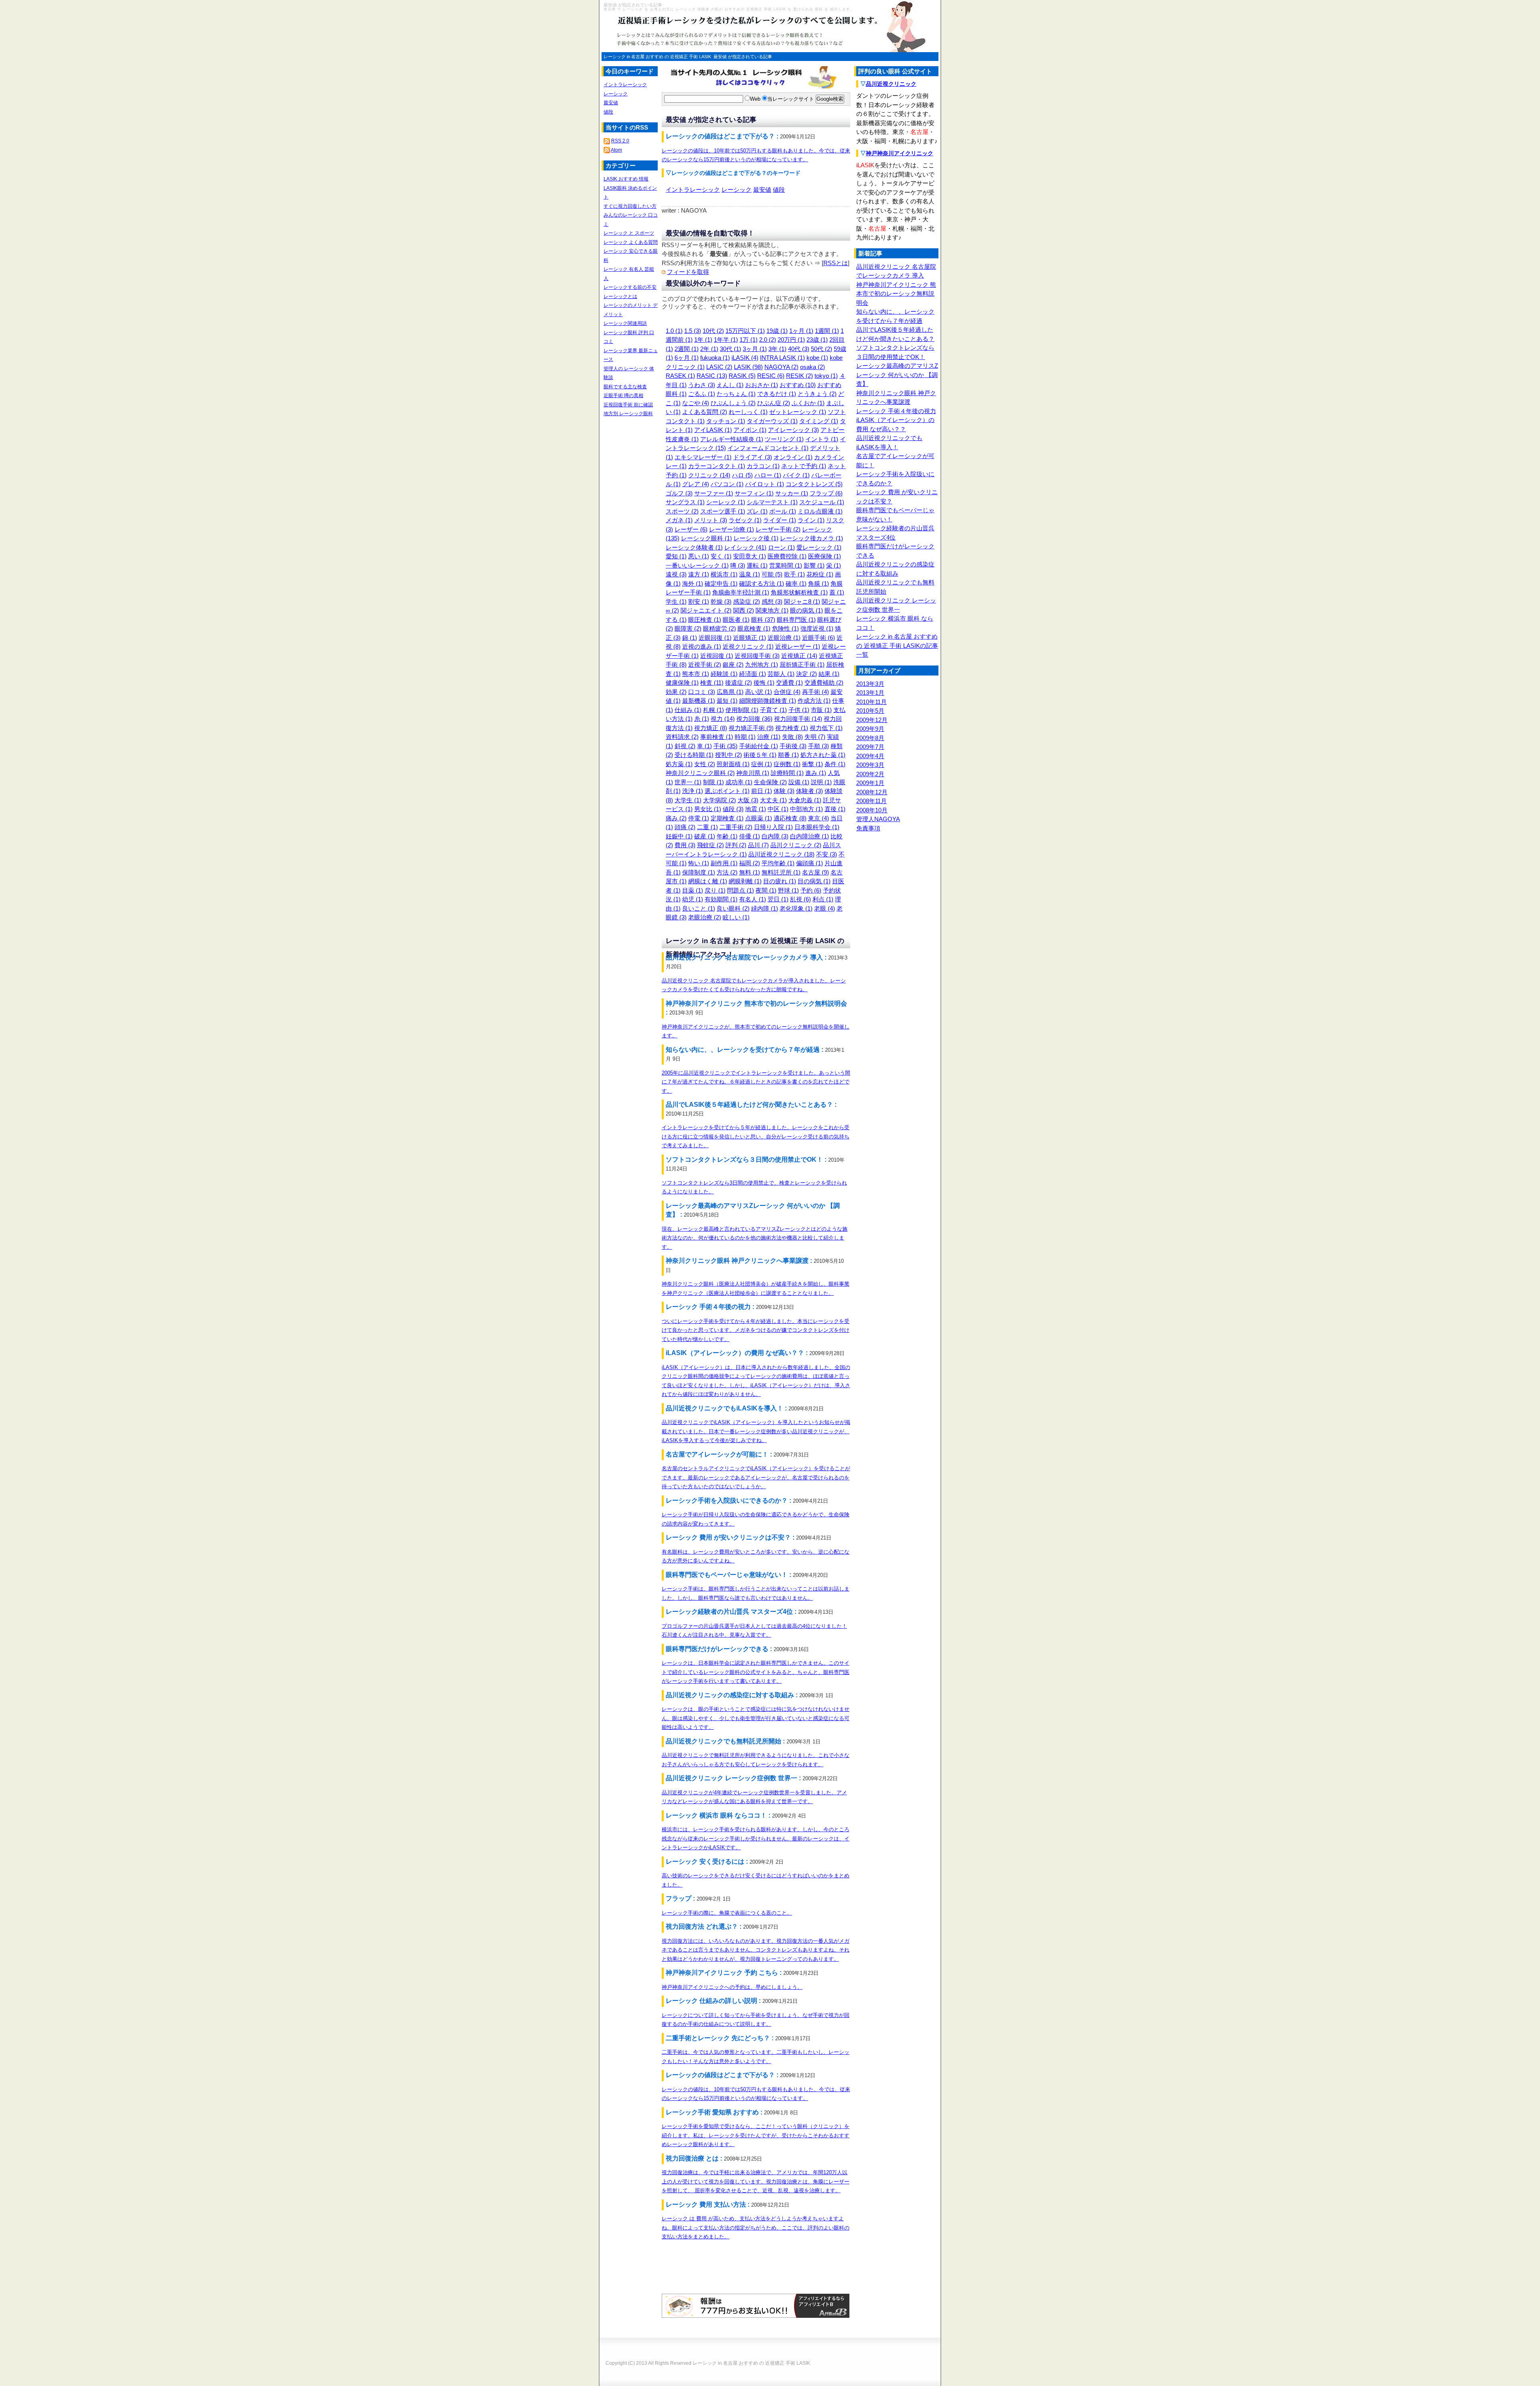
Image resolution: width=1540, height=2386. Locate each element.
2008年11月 (871, 801)
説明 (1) (821, 782)
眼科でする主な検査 (625, 387)
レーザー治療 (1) (731, 529)
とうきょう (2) (817, 394)
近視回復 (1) (717, 656)
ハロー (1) (768, 475)
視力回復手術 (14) (798, 719)
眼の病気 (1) (806, 610)
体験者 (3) (810, 791)
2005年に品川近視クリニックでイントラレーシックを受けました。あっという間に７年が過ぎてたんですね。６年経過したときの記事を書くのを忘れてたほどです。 (756, 1082)
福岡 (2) (750, 863)
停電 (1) (699, 818)
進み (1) (816, 773)
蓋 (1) (837, 592)
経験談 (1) (724, 674)
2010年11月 (871, 702)
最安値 (762, 190)
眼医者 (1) (736, 620)
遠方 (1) (699, 574)
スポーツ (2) (682, 511)
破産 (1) (705, 836)
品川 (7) (758, 845)
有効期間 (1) (721, 899)
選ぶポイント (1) (727, 791)
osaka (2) (813, 367)
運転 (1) (757, 565)
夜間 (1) (766, 890)
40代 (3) (799, 349)
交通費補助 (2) (824, 683)
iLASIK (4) (745, 358)
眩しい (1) (736, 917)
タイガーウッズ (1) (772, 421)
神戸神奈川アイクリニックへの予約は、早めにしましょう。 (732, 1987)
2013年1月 (870, 693)
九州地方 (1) (762, 664)
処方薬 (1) (679, 764)
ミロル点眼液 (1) (820, 511)
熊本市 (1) (696, 674)
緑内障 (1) (765, 908)
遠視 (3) (676, 574)
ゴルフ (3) (679, 493)
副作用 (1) (724, 863)
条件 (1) (835, 764)
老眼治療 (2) (705, 917)
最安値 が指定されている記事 (743, 57)
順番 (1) (788, 755)
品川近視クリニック (891, 84)
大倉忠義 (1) (805, 800)
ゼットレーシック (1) (798, 412)
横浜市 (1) (724, 574)
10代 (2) (713, 331)
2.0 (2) (768, 340)
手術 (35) (725, 746)
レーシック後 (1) (756, 538)
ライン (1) (811, 520)
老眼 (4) (825, 908)
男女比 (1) (708, 809)
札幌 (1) (713, 710)
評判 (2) (736, 845)
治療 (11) (769, 737)
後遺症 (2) (739, 683)
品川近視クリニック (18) (781, 854)
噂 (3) (738, 565)
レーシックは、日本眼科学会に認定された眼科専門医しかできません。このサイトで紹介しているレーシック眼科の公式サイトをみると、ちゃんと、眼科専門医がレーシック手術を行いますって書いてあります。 (756, 1672)
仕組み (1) (688, 710)
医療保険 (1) (825, 556)
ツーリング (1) (784, 439)
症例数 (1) (787, 764)
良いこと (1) (699, 908)
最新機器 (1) (699, 701)
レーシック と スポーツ (629, 233)
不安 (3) (827, 854)
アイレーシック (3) (793, 430)
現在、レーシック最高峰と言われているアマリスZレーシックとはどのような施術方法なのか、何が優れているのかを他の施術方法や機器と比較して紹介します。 (755, 1238)
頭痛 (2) (685, 827)
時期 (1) (745, 737)
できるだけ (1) (777, 394)
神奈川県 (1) (753, 773)
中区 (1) (778, 809)
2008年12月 (872, 792)
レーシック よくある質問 (631, 242)
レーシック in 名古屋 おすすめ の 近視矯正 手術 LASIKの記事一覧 (897, 645)
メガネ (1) (679, 520)
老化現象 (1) (796, 908)
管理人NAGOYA (878, 819)
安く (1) (721, 556)
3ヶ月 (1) (755, 349)
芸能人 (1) (781, 674)
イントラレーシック (693, 190)
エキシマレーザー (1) (703, 457)
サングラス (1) (685, 502)
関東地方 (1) (772, 610)
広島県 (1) (730, 692)
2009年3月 (870, 765)
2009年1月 (870, 783)
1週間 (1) (827, 331)
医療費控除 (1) (787, 556)
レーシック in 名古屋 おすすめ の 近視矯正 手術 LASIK (657, 57)
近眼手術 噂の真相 (623, 396)
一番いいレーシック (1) (697, 565)
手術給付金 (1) (759, 746)
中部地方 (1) (806, 809)
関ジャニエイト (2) (706, 610)
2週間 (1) (687, 349)
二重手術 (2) (736, 827)
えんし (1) (730, 385)
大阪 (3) (748, 800)
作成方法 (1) (814, 701)
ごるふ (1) (702, 394)
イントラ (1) (822, 439)
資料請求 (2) (682, 737)
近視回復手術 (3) (757, 656)
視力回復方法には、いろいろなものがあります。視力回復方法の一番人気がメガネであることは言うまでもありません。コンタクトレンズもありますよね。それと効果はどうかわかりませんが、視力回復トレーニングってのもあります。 (756, 1950)
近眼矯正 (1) (750, 638)
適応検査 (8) (790, 818)
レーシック (737, 190)
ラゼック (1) (745, 520)
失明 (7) (815, 737)
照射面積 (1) (733, 764)
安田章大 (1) (750, 556)
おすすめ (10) (798, 385)
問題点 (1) (741, 890)
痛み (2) (676, 818)
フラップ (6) (826, 493)
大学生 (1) (688, 800)
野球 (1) (788, 890)
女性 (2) (705, 764)
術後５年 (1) (760, 755)
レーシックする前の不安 (630, 287)
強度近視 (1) (817, 628)
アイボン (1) (750, 430)
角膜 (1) (819, 583)
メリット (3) (711, 520)
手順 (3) (819, 746)
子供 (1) (799, 710)
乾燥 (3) (721, 602)
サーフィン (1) (754, 493)
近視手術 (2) (705, 664)
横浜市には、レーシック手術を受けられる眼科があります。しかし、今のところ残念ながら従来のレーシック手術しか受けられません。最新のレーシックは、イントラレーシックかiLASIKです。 (756, 1838)
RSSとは (836, 263)
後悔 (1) (764, 683)
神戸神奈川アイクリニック (900, 153)
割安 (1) (699, 602)
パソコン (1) (727, 484)
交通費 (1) (789, 683)
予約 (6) (811, 890)
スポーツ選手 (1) (723, 511)
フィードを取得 (688, 272)
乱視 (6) (800, 899)
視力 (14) (723, 719)
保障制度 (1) (699, 872)
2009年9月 (870, 729)
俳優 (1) (750, 836)
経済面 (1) (753, 674)
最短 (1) (727, 701)
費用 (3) (685, 845)
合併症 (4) (787, 692)
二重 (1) (707, 827)
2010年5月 (870, 711)
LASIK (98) (748, 367)
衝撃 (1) (813, 764)
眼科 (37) (763, 620)
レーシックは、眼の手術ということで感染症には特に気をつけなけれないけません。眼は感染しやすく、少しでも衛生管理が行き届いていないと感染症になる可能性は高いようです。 (756, 1718)
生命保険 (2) (770, 782)
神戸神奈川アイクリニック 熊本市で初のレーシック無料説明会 (896, 294)
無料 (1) (750, 872)
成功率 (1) (739, 782)
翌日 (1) (778, 899)
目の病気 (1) (814, 881)
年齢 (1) (727, 836)
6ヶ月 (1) (687, 358)
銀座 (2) (733, 664)
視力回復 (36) (754, 719)
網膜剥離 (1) (745, 881)
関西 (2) (744, 610)
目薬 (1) (693, 890)
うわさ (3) (702, 385)
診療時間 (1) (787, 773)
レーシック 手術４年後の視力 (896, 411)
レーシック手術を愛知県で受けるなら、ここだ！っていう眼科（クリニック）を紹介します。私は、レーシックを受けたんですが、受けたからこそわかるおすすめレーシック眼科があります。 (756, 2135)
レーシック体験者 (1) (694, 547)
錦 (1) (690, 638)
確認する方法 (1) (762, 583)
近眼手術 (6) (819, 638)
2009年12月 (872, 720)
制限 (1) (713, 782)
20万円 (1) (791, 340)
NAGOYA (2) (781, 367)
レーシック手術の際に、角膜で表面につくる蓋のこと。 (727, 1913)
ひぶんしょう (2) (733, 403)
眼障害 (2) (688, 628)
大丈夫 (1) (773, 800)
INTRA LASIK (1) (782, 358)
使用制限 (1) (742, 710)
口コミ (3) (702, 692)
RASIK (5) (742, 376)
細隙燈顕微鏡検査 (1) (768, 701)
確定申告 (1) (721, 583)
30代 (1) (730, 349)
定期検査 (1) (727, 818)
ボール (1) (783, 511)
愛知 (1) (676, 556)
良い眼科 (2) (733, 908)
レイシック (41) (745, 547)
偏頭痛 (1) (810, 863)
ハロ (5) (742, 475)
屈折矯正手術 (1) (802, 664)
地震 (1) (756, 809)
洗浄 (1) (693, 791)
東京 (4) (819, 818)
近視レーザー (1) (798, 646)
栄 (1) (834, 565)
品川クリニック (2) (796, 845)
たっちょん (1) (736, 394)
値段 (779, 190)
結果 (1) (829, 674)
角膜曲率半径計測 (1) (741, 592)
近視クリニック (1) (748, 646)
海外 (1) (693, 583)
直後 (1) (835, 809)
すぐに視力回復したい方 (630, 206)
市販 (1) (821, 710)
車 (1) (704, 746)
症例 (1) (762, 764)
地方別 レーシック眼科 (628, 414)
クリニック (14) (709, 475)
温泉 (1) (750, 574)
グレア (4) (696, 484)
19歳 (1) (777, 331)
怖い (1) (699, 863)
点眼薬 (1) (759, 818)
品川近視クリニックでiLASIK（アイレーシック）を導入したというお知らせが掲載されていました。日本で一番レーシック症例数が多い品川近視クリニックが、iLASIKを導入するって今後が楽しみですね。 (756, 1431)
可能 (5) (772, 574)
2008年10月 (872, 810)
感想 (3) (772, 602)
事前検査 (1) (717, 737)
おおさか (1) (762, 385)
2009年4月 (870, 756)
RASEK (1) (680, 376)
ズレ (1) (757, 511)
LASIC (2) (719, 367)
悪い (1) (699, 556)
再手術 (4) (816, 692)
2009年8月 (870, 738)
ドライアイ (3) (753, 457)
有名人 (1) (753, 899)
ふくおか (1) (808, 403)
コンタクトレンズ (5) (814, 484)
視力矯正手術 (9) (751, 728)
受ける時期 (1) (694, 755)
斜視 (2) (685, 746)
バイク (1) (796, 475)
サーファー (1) (714, 493)
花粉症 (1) (820, 574)
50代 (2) (822, 349)
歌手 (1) (794, 574)
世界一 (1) (688, 782)
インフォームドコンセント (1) (768, 448)
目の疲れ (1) (780, 881)
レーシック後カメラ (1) (812, 538)
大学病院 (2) (719, 800)
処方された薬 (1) (823, 755)
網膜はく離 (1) (708, 881)
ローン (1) (781, 547)
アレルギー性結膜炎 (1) (732, 439)
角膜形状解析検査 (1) (799, 592)
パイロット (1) (765, 484)
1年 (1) (703, 340)
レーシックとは (620, 296)
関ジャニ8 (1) (802, 602)
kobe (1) (817, 358)
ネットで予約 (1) (804, 466)
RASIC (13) (712, 376)
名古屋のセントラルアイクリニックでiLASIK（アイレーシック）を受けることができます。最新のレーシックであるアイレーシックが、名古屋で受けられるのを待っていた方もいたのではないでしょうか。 (756, 1477)
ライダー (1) (780, 520)
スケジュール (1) (822, 502)
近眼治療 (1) (784, 638)
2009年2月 (870, 774)
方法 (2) (727, 872)
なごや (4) (696, 403)
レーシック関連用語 (625, 323)
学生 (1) (676, 602)
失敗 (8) (792, 737)
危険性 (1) (785, 628)
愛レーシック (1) (819, 547)
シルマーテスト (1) (772, 502)
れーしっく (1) (748, 412)
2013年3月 (870, 684)
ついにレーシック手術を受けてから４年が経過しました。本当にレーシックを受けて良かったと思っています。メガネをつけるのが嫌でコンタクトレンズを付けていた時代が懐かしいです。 (756, 1330)
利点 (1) (823, 899)
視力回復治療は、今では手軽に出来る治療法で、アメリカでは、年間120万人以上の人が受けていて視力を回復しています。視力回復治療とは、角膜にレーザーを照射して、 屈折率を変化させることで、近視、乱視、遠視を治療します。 (756, 2181)
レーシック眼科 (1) (706, 538)
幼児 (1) (693, 899)
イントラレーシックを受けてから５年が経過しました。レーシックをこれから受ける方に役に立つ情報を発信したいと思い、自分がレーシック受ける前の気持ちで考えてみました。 (756, 1136)
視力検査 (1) (792, 728)
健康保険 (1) (682, 683)
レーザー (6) (691, 529)
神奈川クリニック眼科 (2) (700, 773)
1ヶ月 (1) (801, 331)
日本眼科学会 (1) (817, 827)
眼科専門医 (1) (796, 620)
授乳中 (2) (728, 755)
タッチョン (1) (726, 421)
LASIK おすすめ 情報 (626, 179)
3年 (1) (777, 349)
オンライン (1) (793, 457)
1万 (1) (749, 340)
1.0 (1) (674, 331)
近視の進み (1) (702, 646)
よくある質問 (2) (705, 412)
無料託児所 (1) (781, 872)
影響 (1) (814, 565)
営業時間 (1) (786, 565)
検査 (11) (712, 683)
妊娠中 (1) (679, 836)
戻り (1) (715, 890)
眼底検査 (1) (754, 628)
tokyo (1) (826, 376)
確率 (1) (796, 583)
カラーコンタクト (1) (717, 466)
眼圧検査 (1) (705, 620)
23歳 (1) (817, 340)
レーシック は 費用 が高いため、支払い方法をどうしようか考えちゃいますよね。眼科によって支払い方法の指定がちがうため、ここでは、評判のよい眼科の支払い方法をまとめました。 (756, 2228)
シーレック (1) (726, 502)
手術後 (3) (793, 746)
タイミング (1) (819, 421)
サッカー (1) (792, 493)
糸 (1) (702, 719)
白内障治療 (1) (810, 836)
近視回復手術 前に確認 (628, 405)
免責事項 (868, 828)
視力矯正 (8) (711, 728)
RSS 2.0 (620, 141)
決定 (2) (806, 674)
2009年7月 (870, 747)
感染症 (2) (747, 602)
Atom (616, 150)
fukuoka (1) (715, 358)
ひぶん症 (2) (774, 403)
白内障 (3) (775, 836)
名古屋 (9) (816, 872)
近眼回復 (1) (715, 638)
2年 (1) (709, 349)
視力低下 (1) (826, 728)
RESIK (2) (799, 376)
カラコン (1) (763, 466)
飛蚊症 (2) (710, 845)
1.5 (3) (693, 331)
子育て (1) (773, 710)
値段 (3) (733, 809)
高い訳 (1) (759, 692)
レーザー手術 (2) (778, 529)
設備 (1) (799, 782)
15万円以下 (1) (745, 331)
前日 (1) (762, 791)
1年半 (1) (726, 340)
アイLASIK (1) (713, 430)
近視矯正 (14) (799, 656)
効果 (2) (676, 692)
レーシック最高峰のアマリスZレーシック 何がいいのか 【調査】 (897, 375)
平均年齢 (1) (778, 863)
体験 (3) (784, 791)
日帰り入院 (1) (773, 827)
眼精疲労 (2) (719, 628)
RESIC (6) (771, 376)
